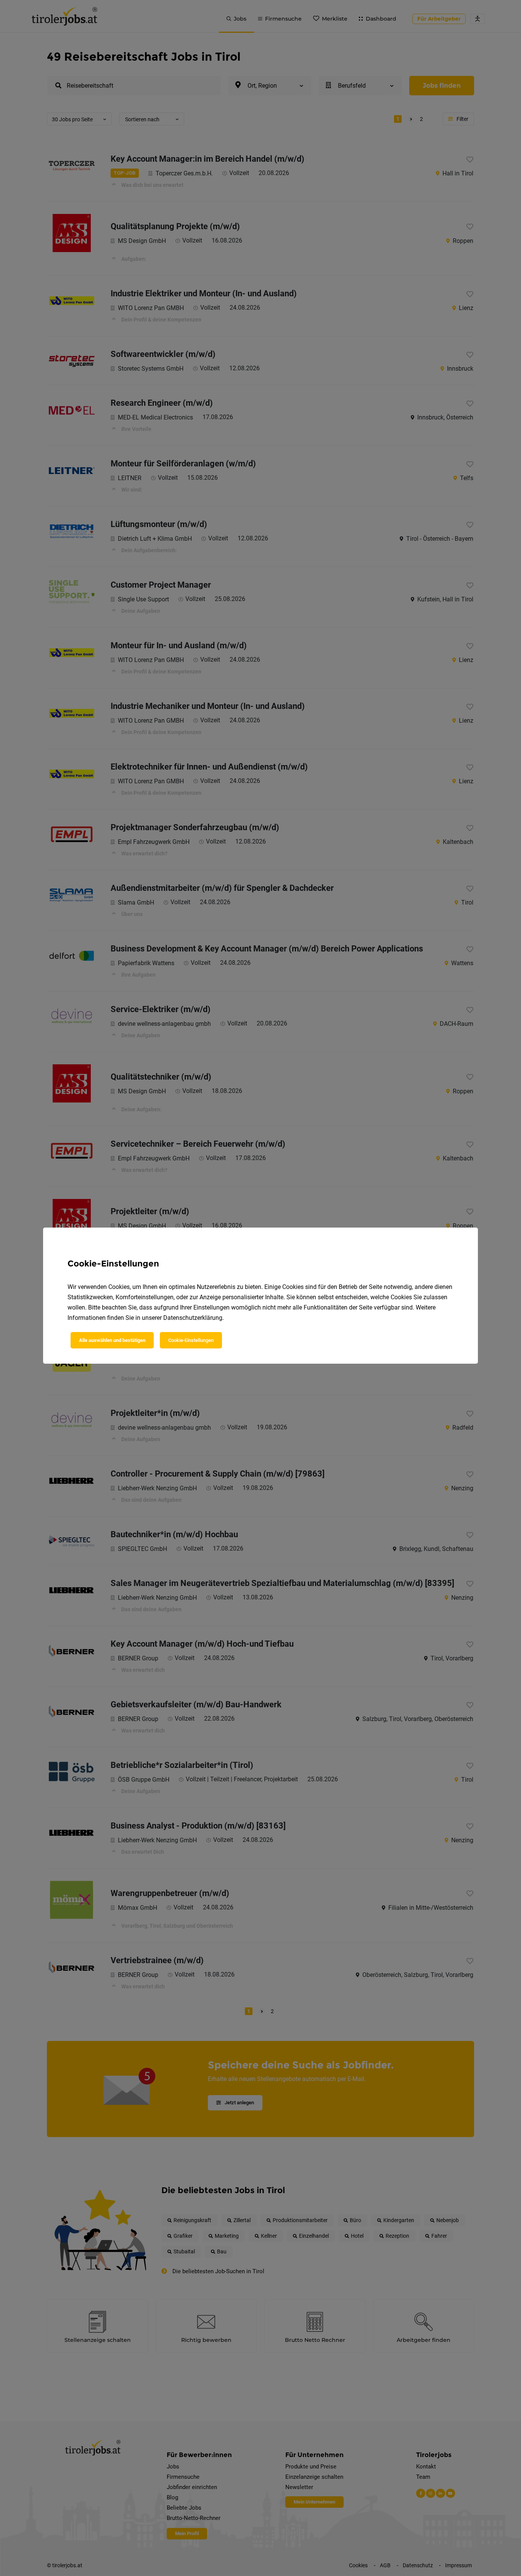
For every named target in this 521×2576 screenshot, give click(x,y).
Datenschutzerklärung (193, 1318)
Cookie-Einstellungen (191, 1340)
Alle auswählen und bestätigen (112, 1340)
